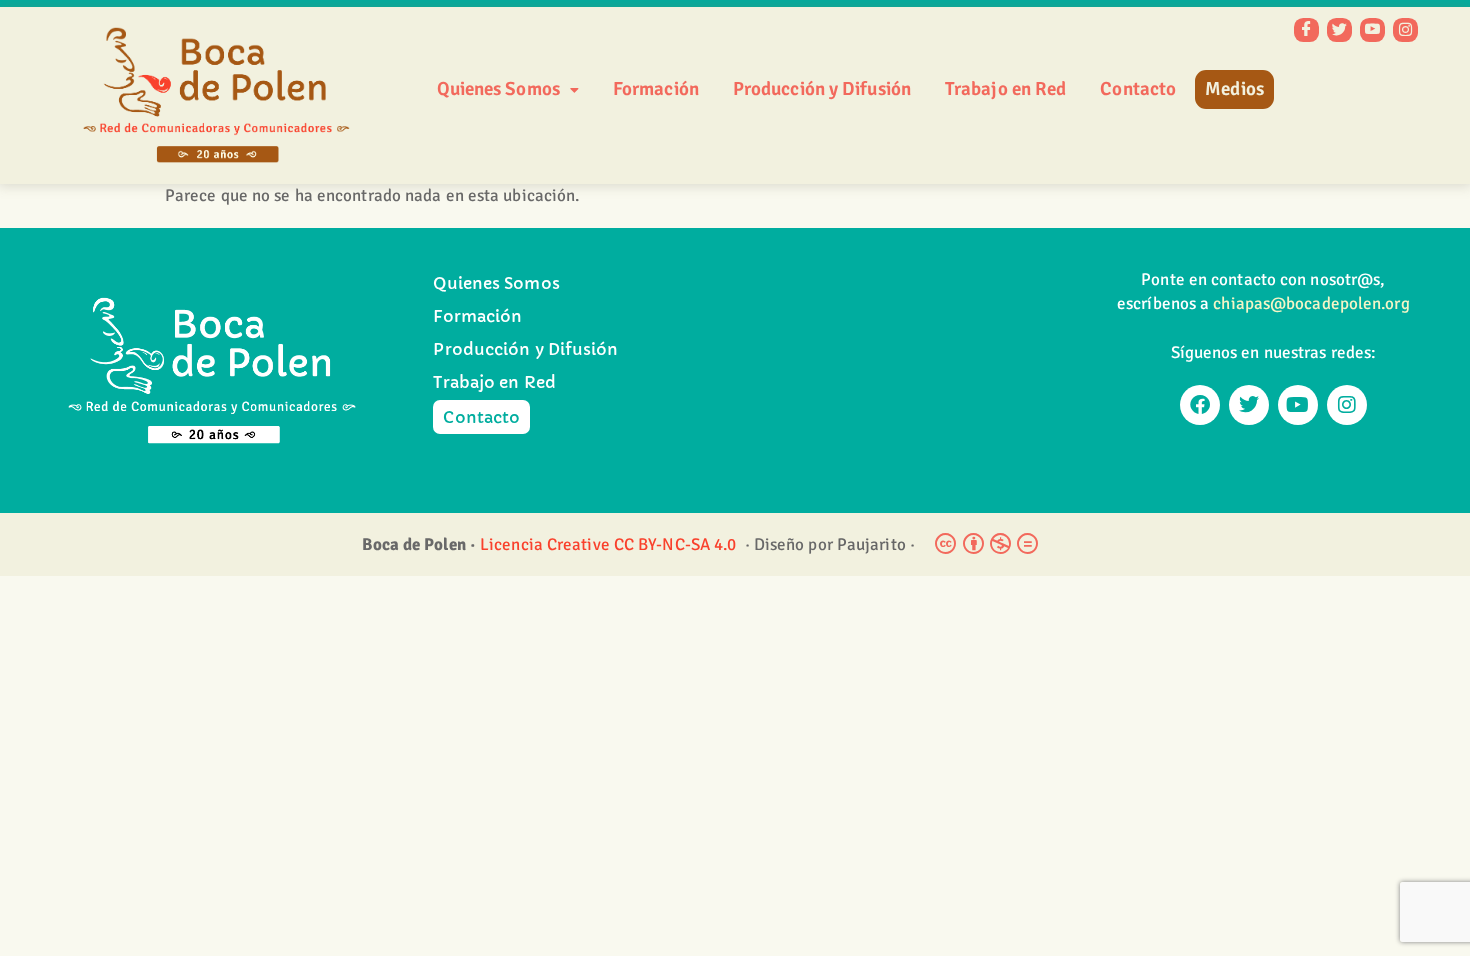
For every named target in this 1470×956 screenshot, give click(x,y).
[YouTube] (1372, 30)
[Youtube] (1298, 405)
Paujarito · (876, 544)
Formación (656, 89)
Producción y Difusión (822, 89)
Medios (1234, 89)
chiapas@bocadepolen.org (1311, 303)
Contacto (1138, 89)
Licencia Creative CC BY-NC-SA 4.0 (610, 544)
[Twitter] (1339, 30)
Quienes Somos (498, 89)
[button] (508, 89)
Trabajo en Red (1005, 89)
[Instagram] (1405, 30)
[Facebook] (1306, 30)
